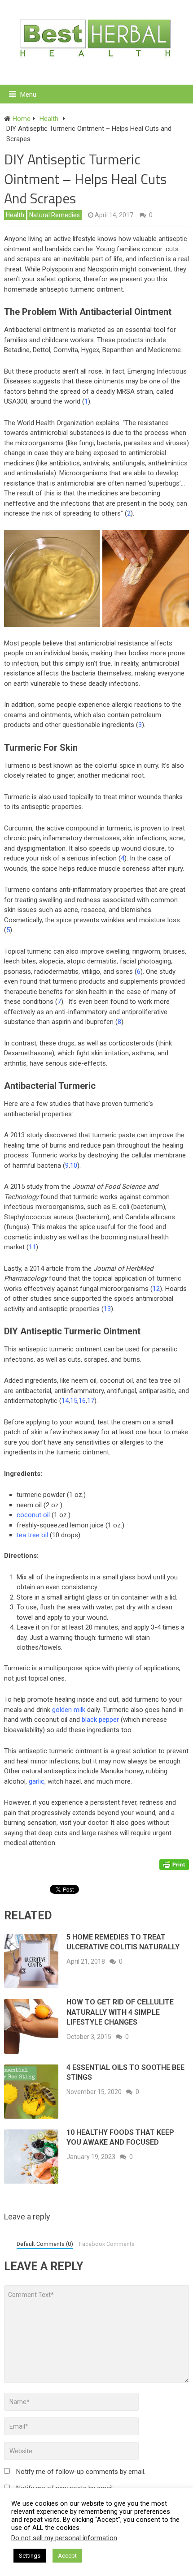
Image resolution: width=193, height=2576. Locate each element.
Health (15, 215)
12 (156, 1289)
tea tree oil (32, 1535)
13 (107, 1309)
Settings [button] (30, 2556)
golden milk (69, 1710)
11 (32, 1247)
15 (74, 1401)
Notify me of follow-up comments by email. (81, 2472)
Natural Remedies (55, 215)
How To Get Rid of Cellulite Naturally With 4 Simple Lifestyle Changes (120, 2012)
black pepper (100, 1720)
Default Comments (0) (45, 2244)
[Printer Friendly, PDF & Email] (174, 1864)
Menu (28, 95)
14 (65, 1401)
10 (74, 1165)
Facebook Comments (107, 2244)
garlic (37, 1781)
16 (82, 1401)
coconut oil (33, 1515)
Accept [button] (67, 2556)
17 (91, 1401)
